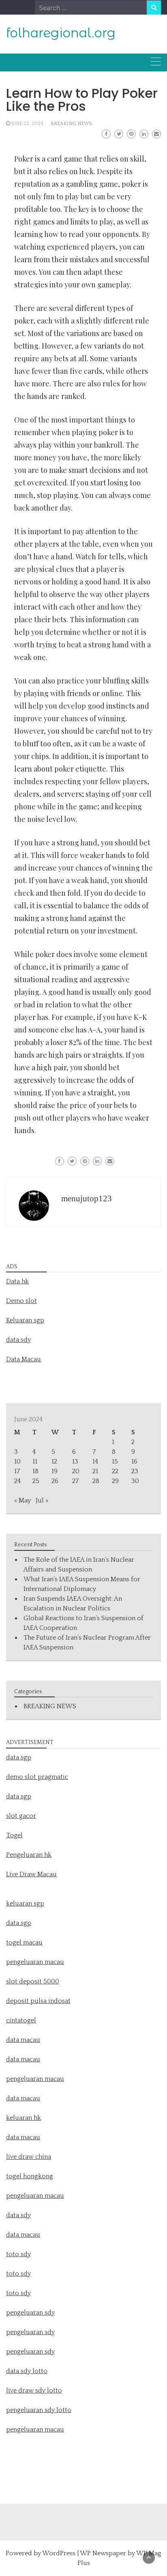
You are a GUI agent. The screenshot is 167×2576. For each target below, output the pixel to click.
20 (76, 1471)
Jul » (42, 1500)
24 (17, 1481)
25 (36, 1481)
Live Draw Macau (31, 1874)
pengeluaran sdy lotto (39, 2410)
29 (115, 1481)
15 (115, 1462)
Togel (14, 1835)
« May (22, 1500)
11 (35, 1462)
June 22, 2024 (27, 124)
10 (17, 1462)
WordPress (59, 2553)
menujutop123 (87, 1199)
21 (95, 1471)
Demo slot (21, 1301)
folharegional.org (61, 33)
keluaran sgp (25, 1903)
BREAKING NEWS (71, 124)
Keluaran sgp (25, 1320)
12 (54, 1462)
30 (135, 1481)
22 (115, 1471)
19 (55, 1471)
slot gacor (21, 1816)
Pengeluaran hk (29, 1855)
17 (17, 1471)
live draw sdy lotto (34, 2391)
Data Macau (24, 1359)
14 (95, 1462)
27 (75, 1481)
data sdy (18, 1340)
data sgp (19, 1757)
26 (55, 1481)
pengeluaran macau (35, 2429)
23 (135, 1471)
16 (134, 1462)
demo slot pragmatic (37, 1777)
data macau (23, 2098)
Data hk (17, 1281)
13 (75, 1462)
